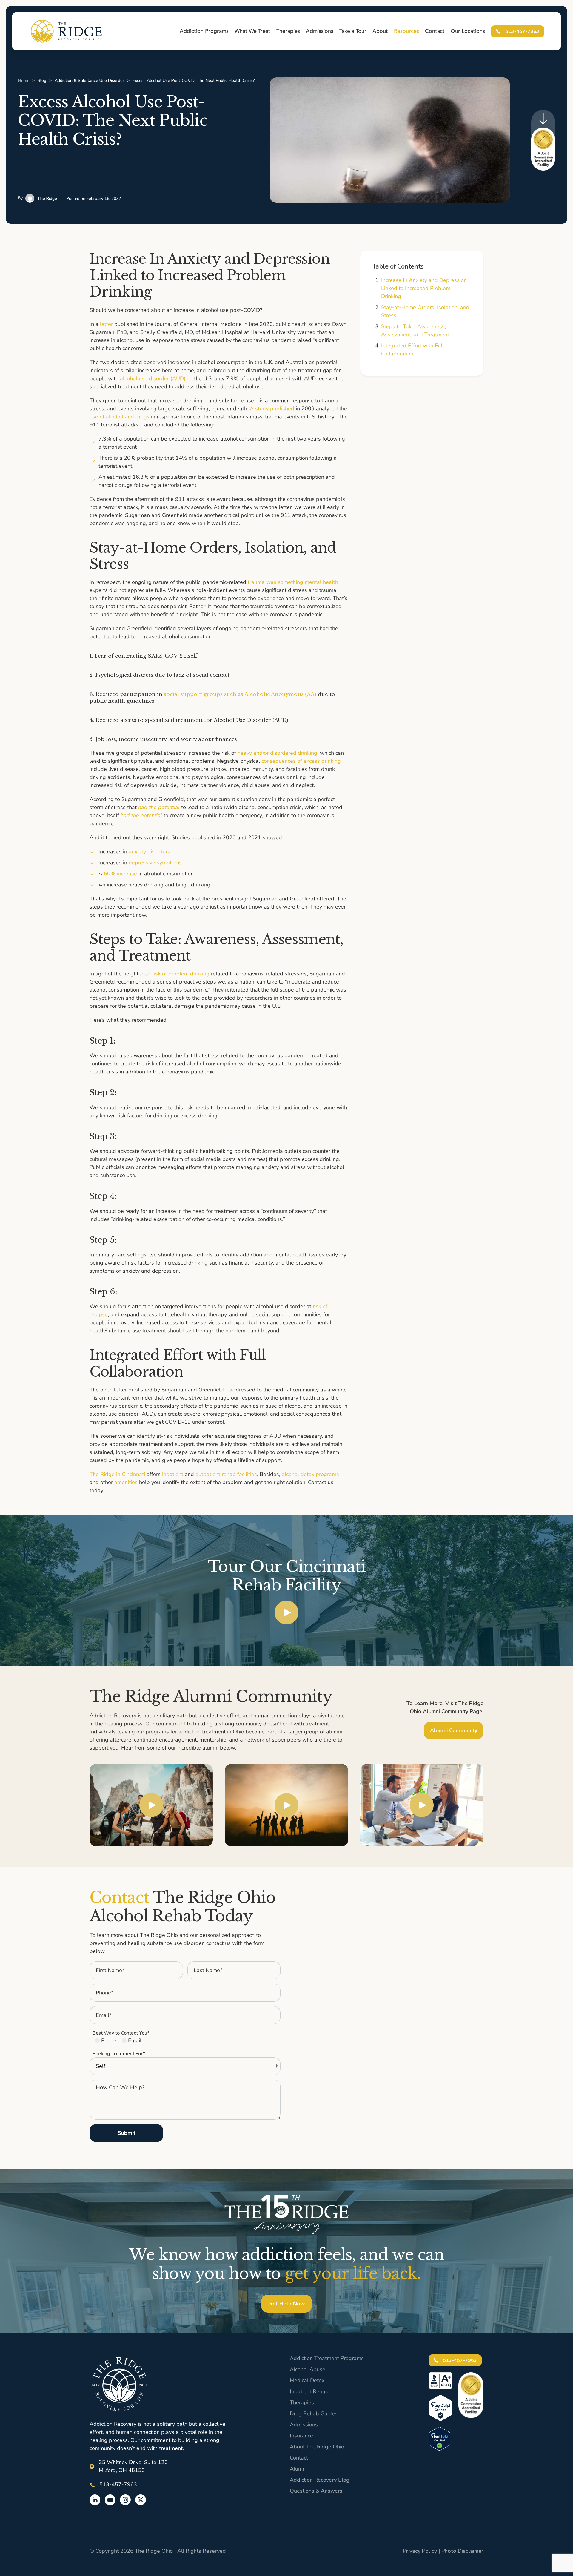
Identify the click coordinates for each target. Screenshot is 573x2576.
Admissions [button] (320, 31)
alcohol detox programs (310, 1474)
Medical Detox (307, 2380)
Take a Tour (353, 31)
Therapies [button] (288, 31)
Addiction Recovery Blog (320, 2480)
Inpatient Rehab (309, 2391)
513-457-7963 (522, 31)
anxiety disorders (149, 851)
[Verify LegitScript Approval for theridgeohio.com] (439, 2438)
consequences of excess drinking (301, 761)
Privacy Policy (420, 2551)
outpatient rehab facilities (226, 1474)
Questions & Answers (316, 2491)
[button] (286, 1612)
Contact (435, 31)
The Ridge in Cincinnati (117, 1474)
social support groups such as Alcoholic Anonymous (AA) (240, 694)
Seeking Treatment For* (119, 2054)
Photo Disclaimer (462, 2551)
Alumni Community (454, 1730)
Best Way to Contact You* (121, 2033)
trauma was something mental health (293, 582)
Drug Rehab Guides (314, 2414)
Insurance (301, 2436)
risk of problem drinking (181, 974)
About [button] (380, 31)
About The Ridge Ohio (317, 2447)
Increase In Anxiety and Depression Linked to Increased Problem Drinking (424, 288)
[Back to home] (66, 31)
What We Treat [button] (252, 31)
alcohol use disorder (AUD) (153, 378)
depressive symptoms (155, 863)
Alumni (298, 2469)
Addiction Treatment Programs (327, 2358)
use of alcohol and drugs (120, 417)
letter (106, 324)
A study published (272, 409)
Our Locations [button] (468, 31)
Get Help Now (286, 2304)
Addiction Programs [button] (204, 31)
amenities (126, 1482)
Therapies (302, 2402)
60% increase (120, 874)
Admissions (304, 2425)
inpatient (173, 1474)
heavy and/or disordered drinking (277, 753)
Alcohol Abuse (308, 2369)
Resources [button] (406, 31)
